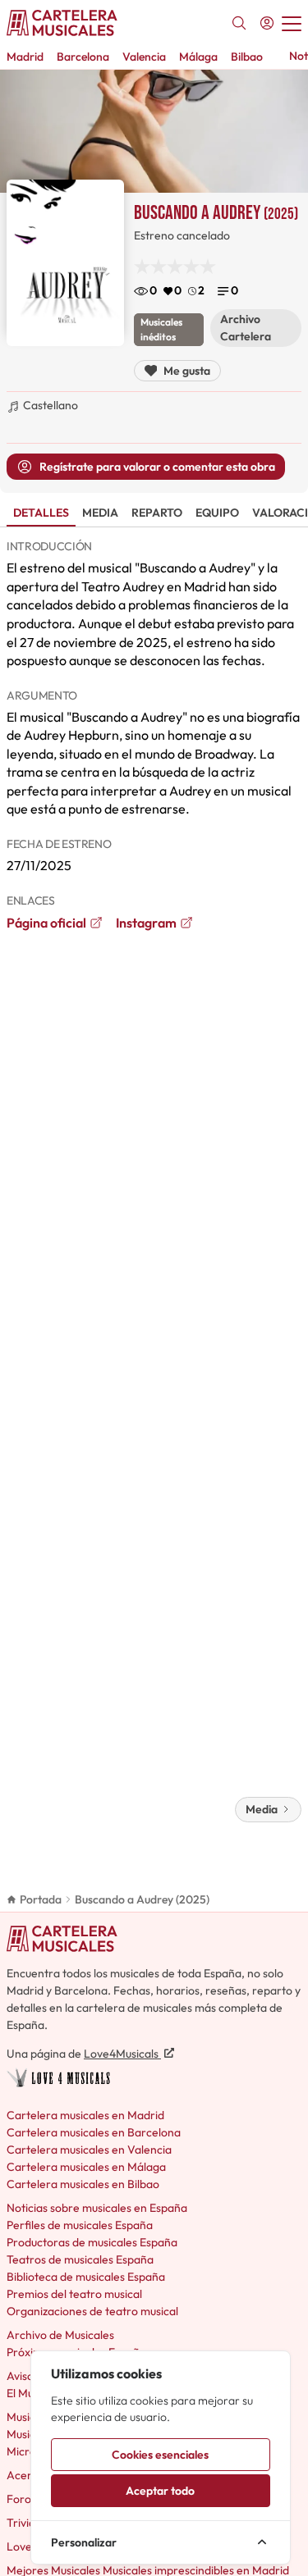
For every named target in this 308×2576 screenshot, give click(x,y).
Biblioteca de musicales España (86, 2277)
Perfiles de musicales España (80, 2225)
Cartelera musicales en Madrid (85, 2115)
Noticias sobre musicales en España (97, 2208)
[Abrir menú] (292, 23)
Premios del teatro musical (74, 2294)
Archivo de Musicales (60, 2335)
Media (100, 513)
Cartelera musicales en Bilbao (83, 2184)
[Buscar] (239, 23)
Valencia (144, 57)
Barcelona (83, 57)
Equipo (217, 513)
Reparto (157, 513)
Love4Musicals (122, 2054)
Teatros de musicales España (80, 2259)
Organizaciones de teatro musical (92, 2311)
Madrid (25, 57)
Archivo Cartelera (246, 328)
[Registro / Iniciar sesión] (267, 23)
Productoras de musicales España (92, 2242)
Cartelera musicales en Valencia (89, 2150)
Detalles (41, 513)
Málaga (198, 57)
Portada (41, 1899)
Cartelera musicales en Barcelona (94, 2132)
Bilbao (247, 57)
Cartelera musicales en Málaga (86, 2167)
